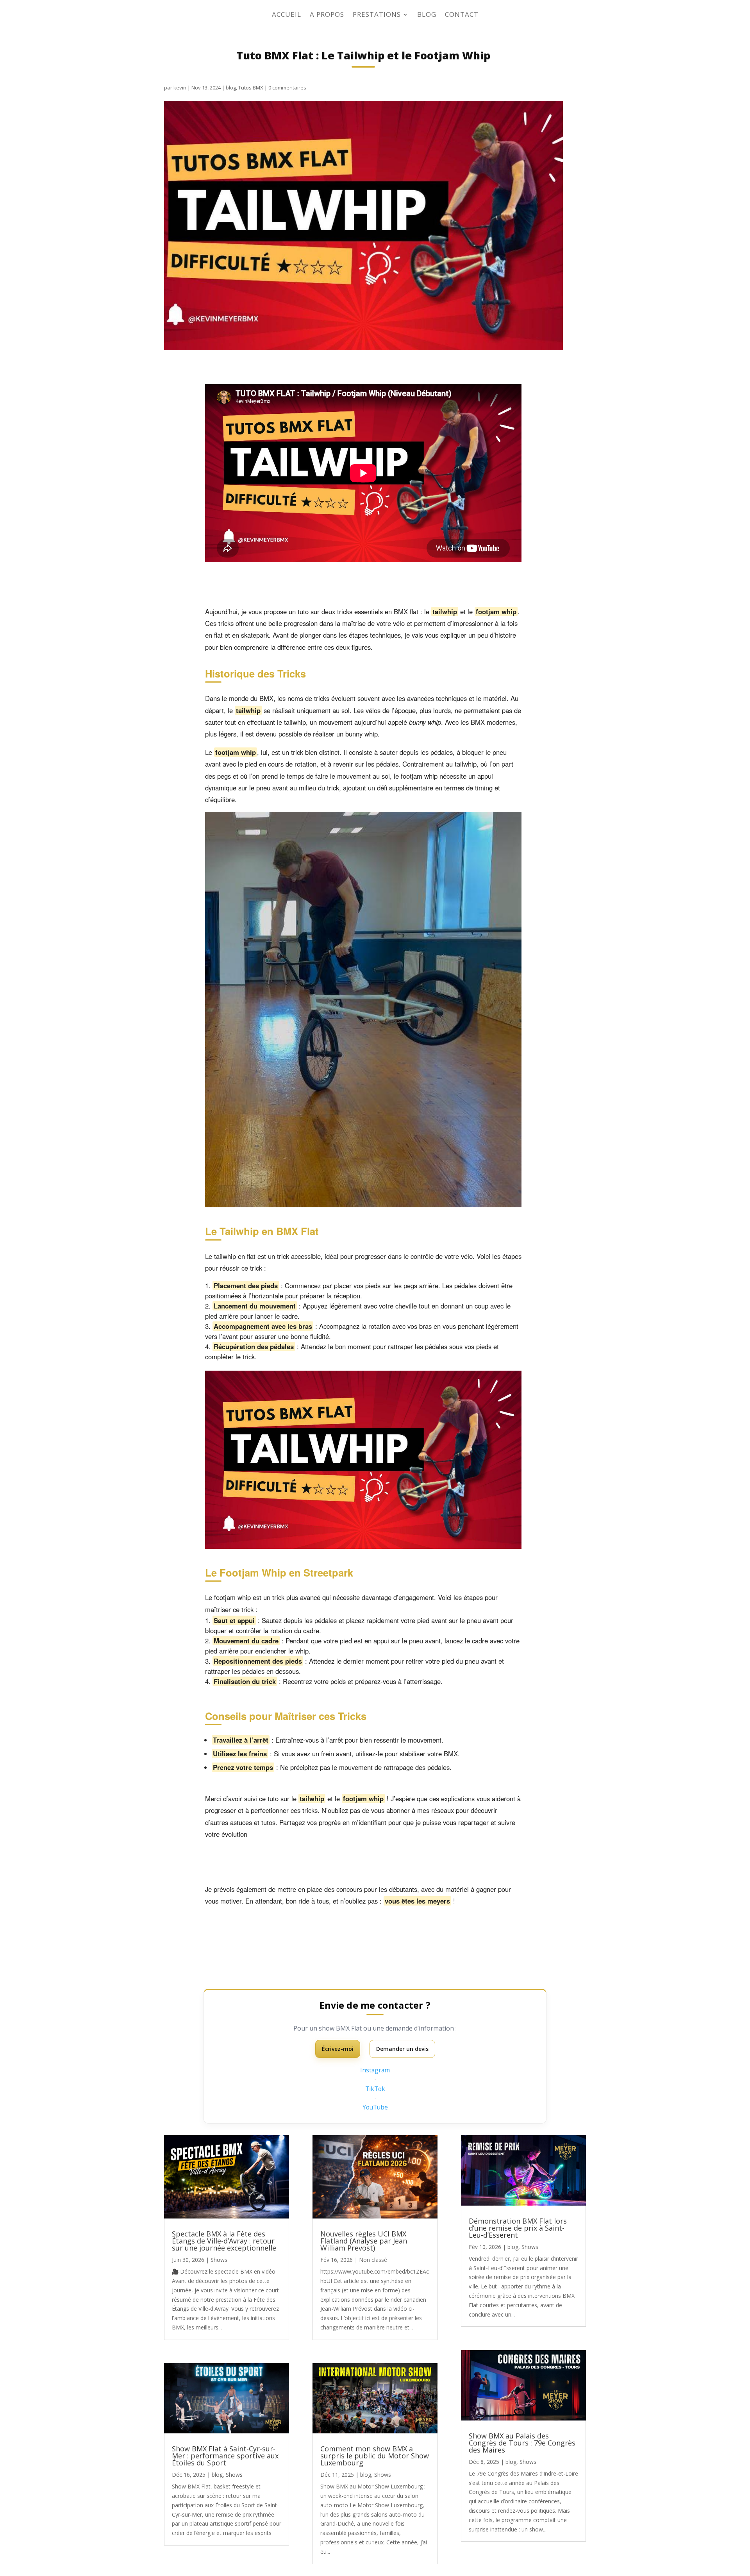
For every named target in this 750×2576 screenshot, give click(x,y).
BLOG (427, 15)
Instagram (375, 2070)
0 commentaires (287, 88)
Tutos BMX (251, 88)
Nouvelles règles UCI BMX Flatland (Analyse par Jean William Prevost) (364, 2241)
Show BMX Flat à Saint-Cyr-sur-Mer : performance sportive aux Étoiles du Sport (225, 2456)
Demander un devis (402, 2049)
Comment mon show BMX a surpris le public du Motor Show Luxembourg (375, 2456)
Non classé (373, 2260)
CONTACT (462, 15)
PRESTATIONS (377, 15)
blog (231, 88)
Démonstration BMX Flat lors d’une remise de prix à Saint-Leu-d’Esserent (518, 2228)
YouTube (375, 2107)
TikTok (375, 2089)
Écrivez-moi (338, 2049)
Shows (219, 2260)
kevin (180, 88)
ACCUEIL (287, 15)
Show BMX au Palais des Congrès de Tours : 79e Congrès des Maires (522, 2443)
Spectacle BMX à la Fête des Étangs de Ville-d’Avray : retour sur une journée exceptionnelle (224, 2241)
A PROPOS (327, 15)
